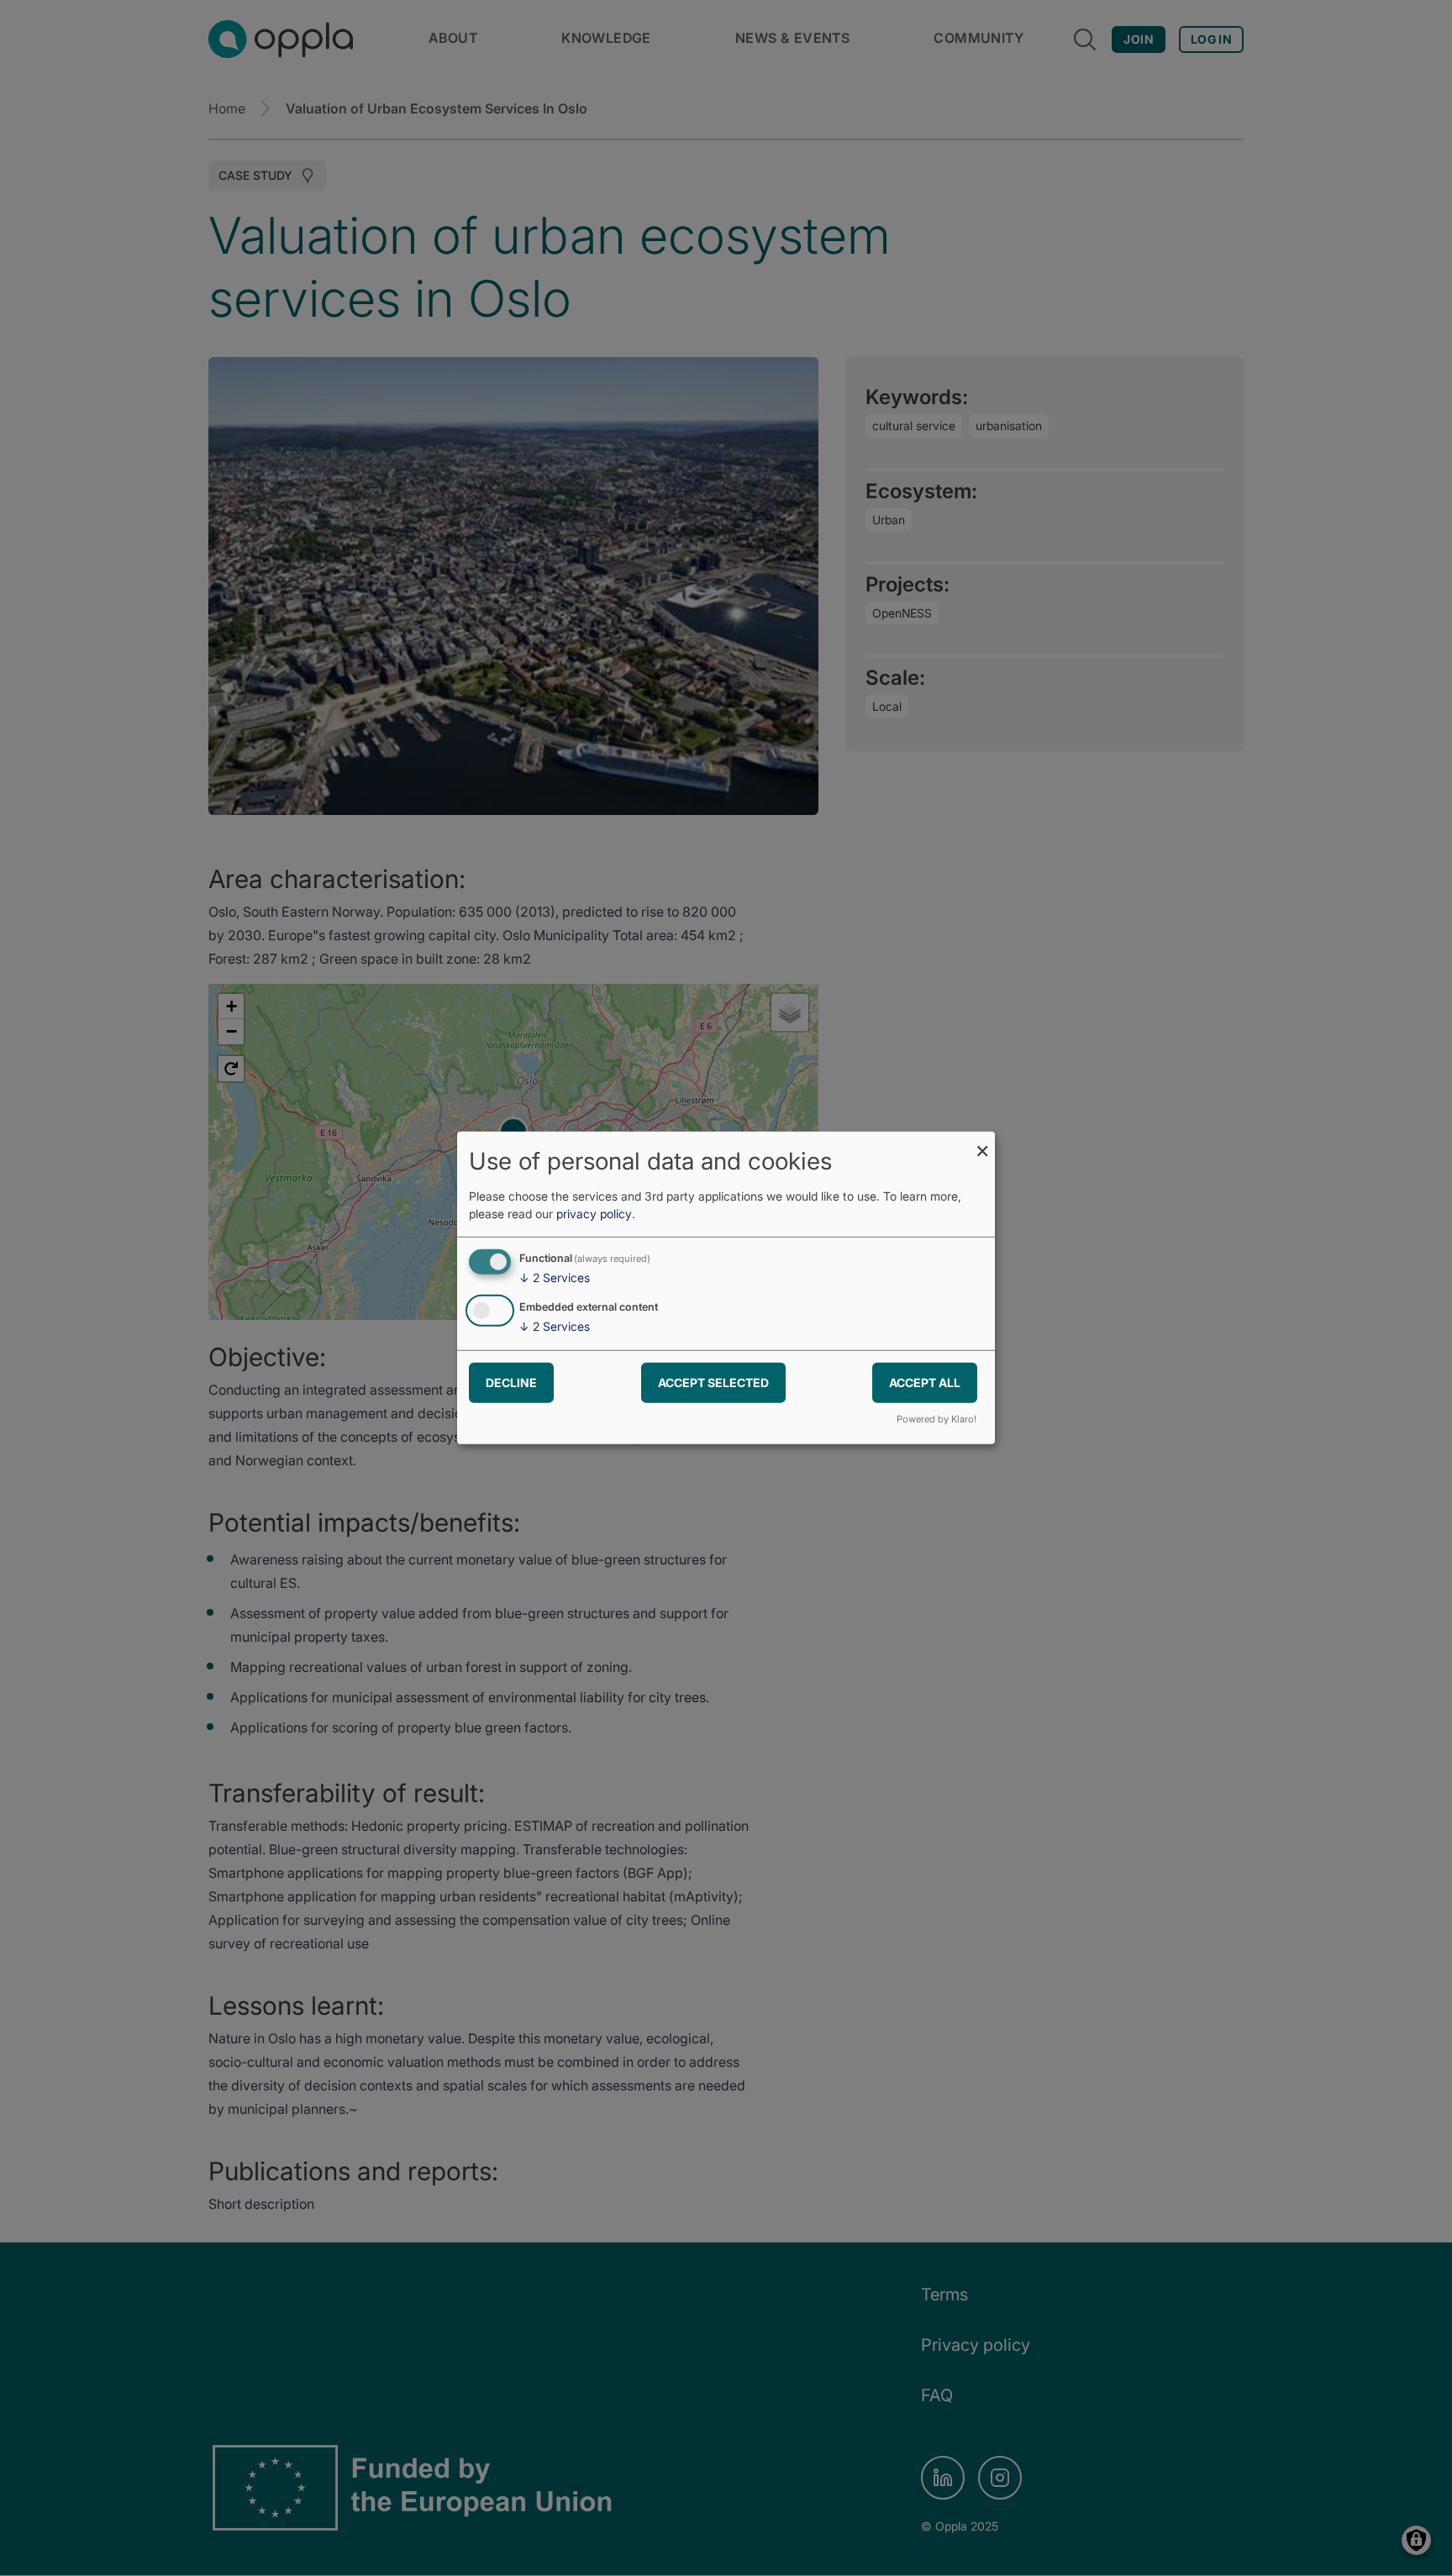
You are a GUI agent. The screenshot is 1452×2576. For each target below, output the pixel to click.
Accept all (925, 1382)
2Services (555, 1277)
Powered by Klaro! (936, 1419)
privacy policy (594, 1214)
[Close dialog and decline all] (982, 1142)
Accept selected (713, 1382)
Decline (511, 1382)
